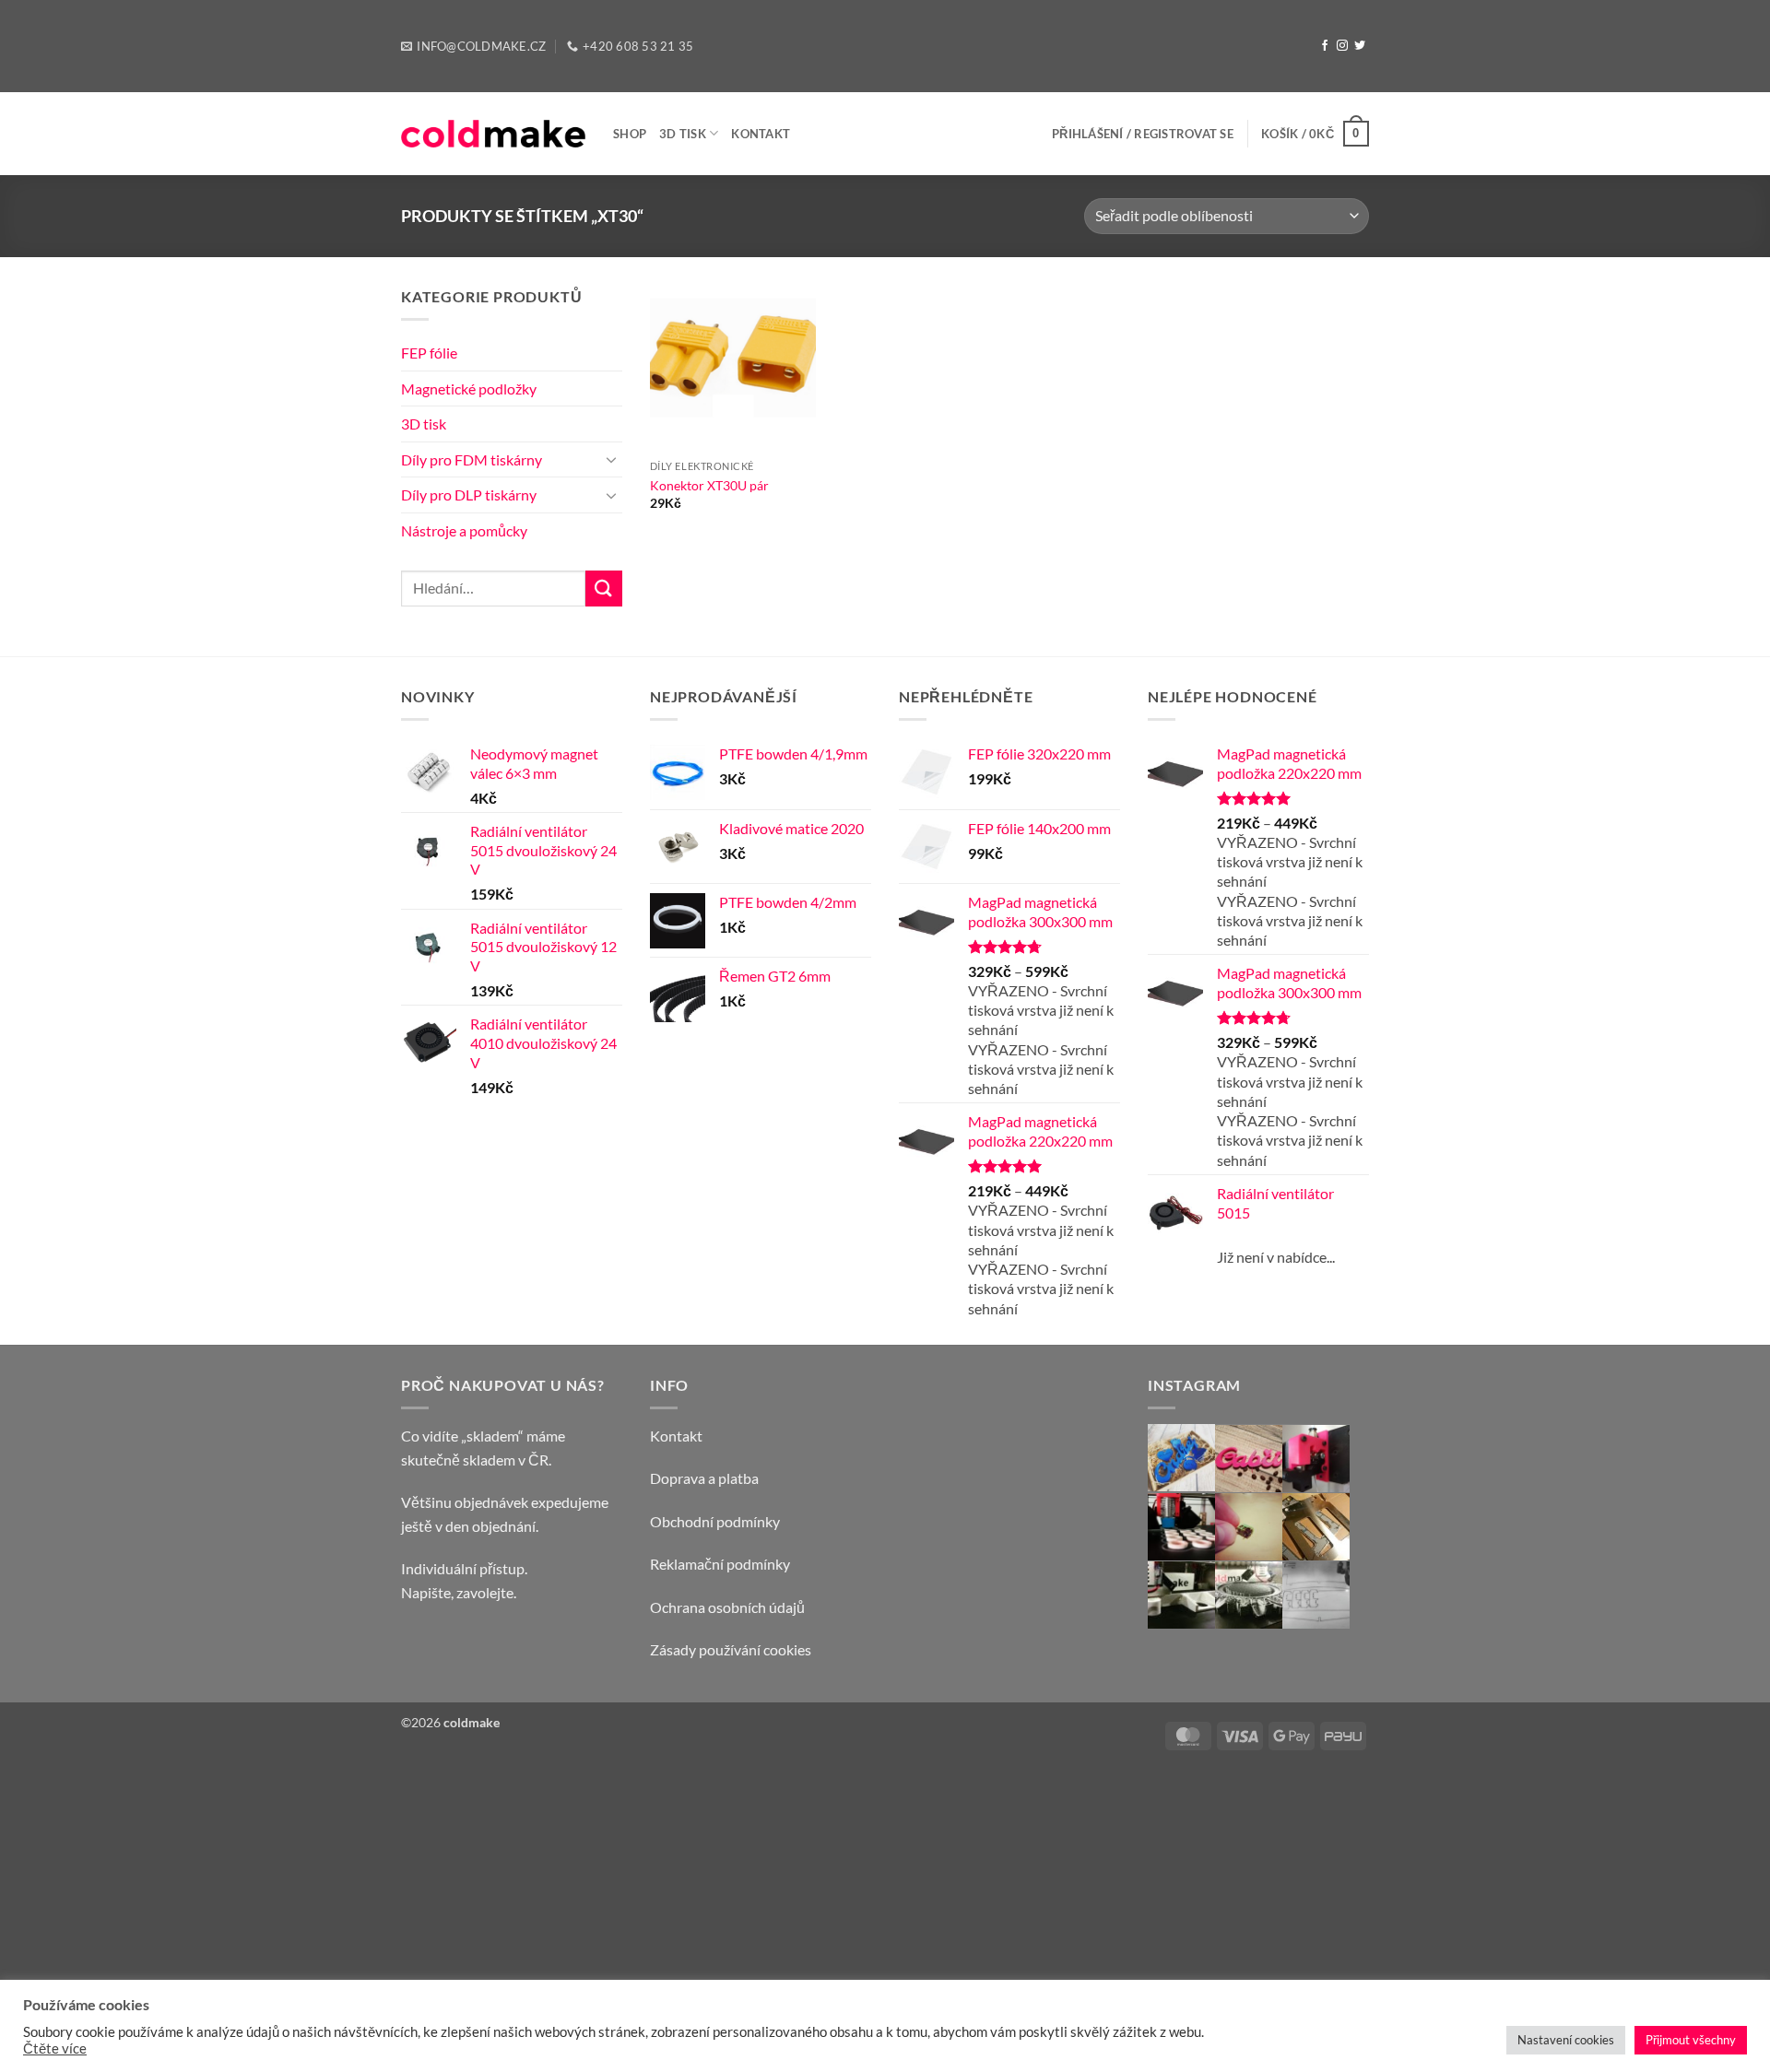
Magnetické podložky (469, 388)
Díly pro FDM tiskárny (472, 459)
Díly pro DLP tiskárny (469, 494)
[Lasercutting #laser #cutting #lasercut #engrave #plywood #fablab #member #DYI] (1334, 1613)
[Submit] (604, 589)
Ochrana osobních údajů (727, 1607)
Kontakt (761, 134)
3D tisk (683, 134)
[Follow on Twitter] (1360, 46)
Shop (630, 134)
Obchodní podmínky (715, 1521)
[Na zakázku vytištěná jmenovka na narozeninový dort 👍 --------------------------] (1258, 1459)
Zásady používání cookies (731, 1649)
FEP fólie (429, 353)
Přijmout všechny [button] (1691, 2040)
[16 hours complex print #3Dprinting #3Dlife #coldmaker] (1258, 1613)
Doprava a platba (704, 1478)
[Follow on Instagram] (1342, 46)
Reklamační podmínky (720, 1564)
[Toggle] (611, 459)
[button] (1143, 134)
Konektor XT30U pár (709, 485)
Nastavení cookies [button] (1566, 2040)
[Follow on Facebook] (1325, 46)
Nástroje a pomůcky (464, 530)
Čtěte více (55, 2048)
